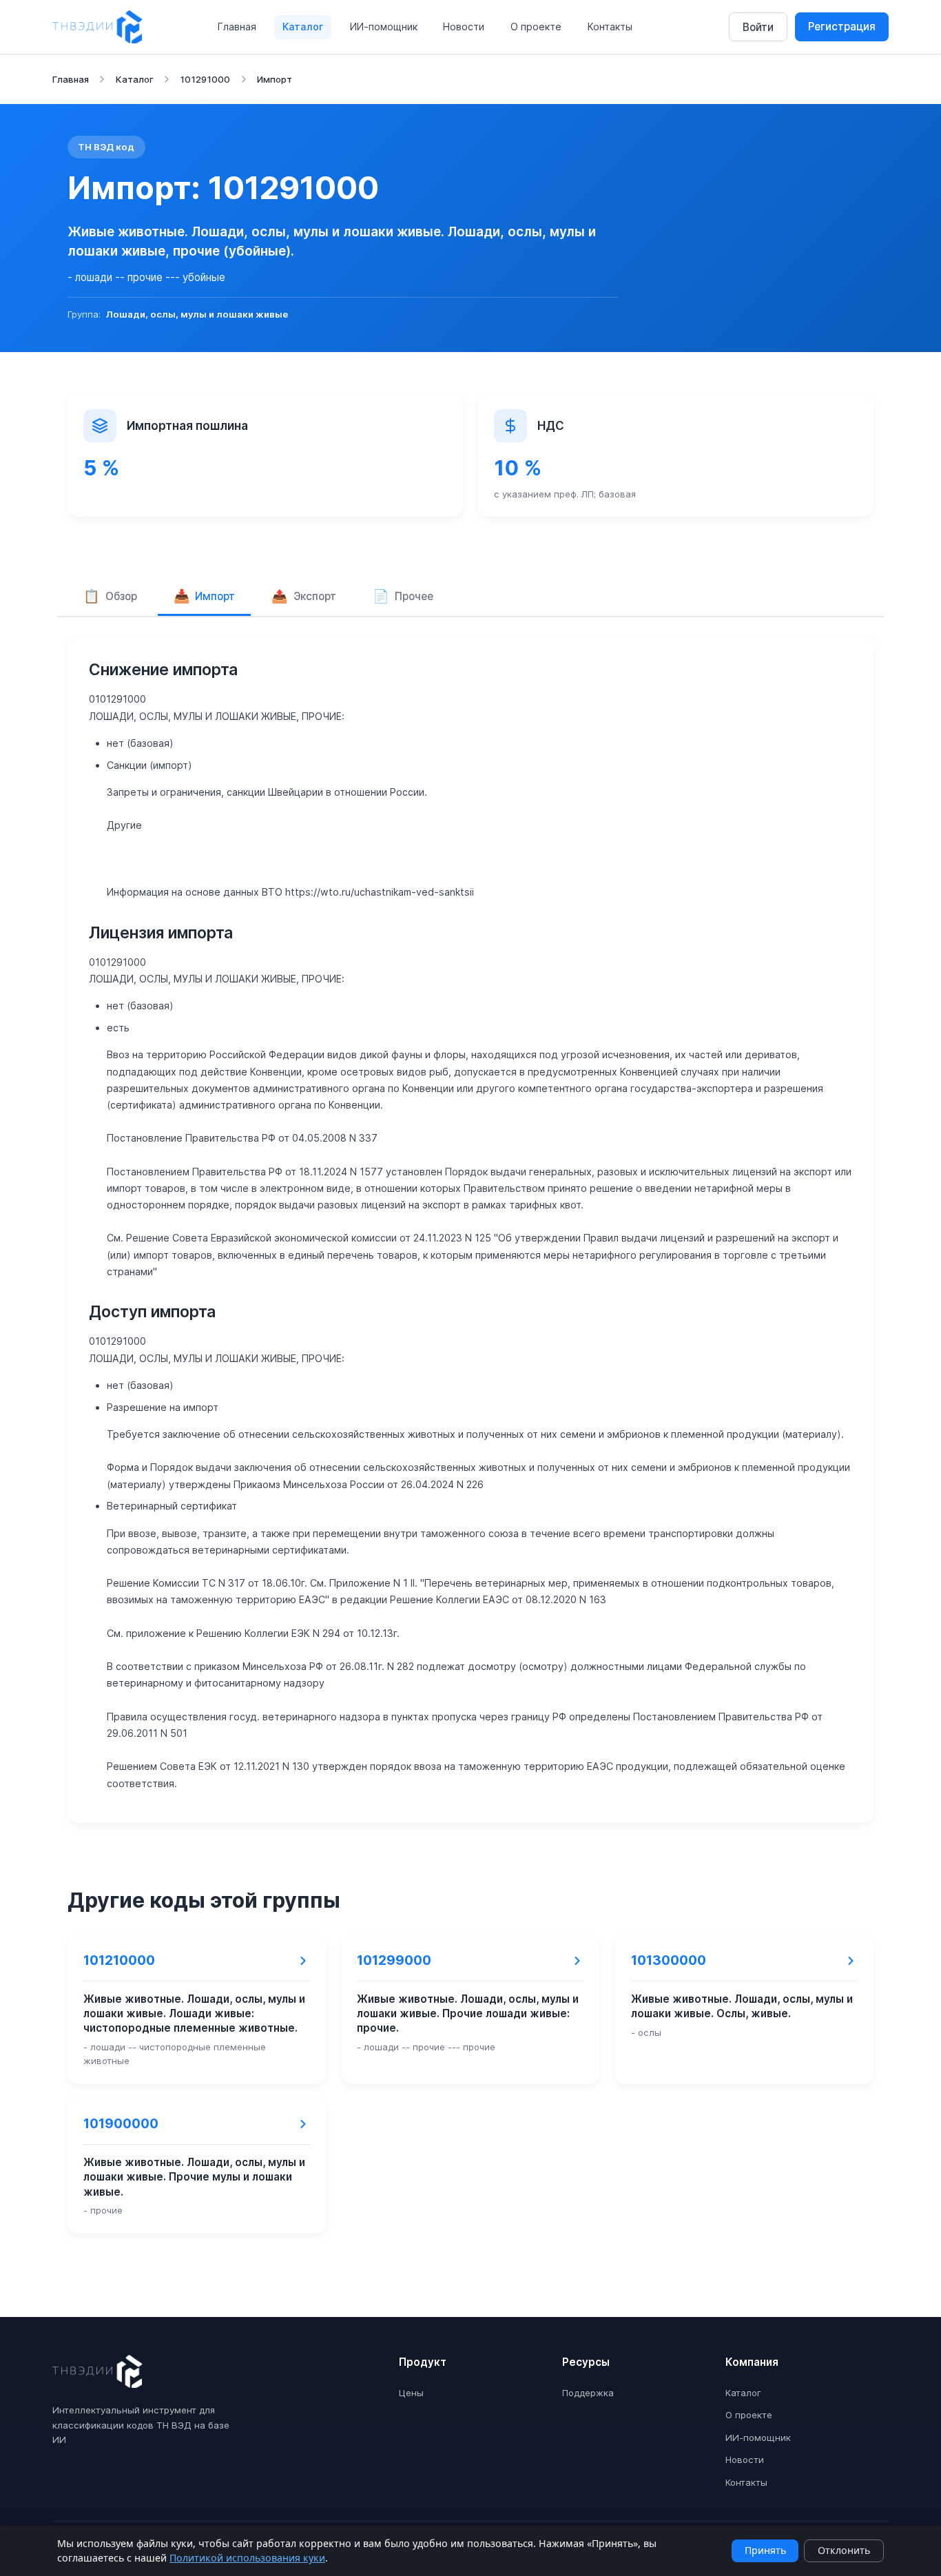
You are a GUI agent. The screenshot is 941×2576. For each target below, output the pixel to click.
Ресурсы (586, 2362)
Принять (765, 2550)
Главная (237, 27)
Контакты (610, 27)
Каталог (303, 27)
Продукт (423, 2362)
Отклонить (844, 2550)
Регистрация (842, 27)
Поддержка (588, 2393)
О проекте (536, 27)
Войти (758, 27)
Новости (464, 27)
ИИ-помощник (384, 27)
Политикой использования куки (247, 2558)
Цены (411, 2393)
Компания (752, 2362)
